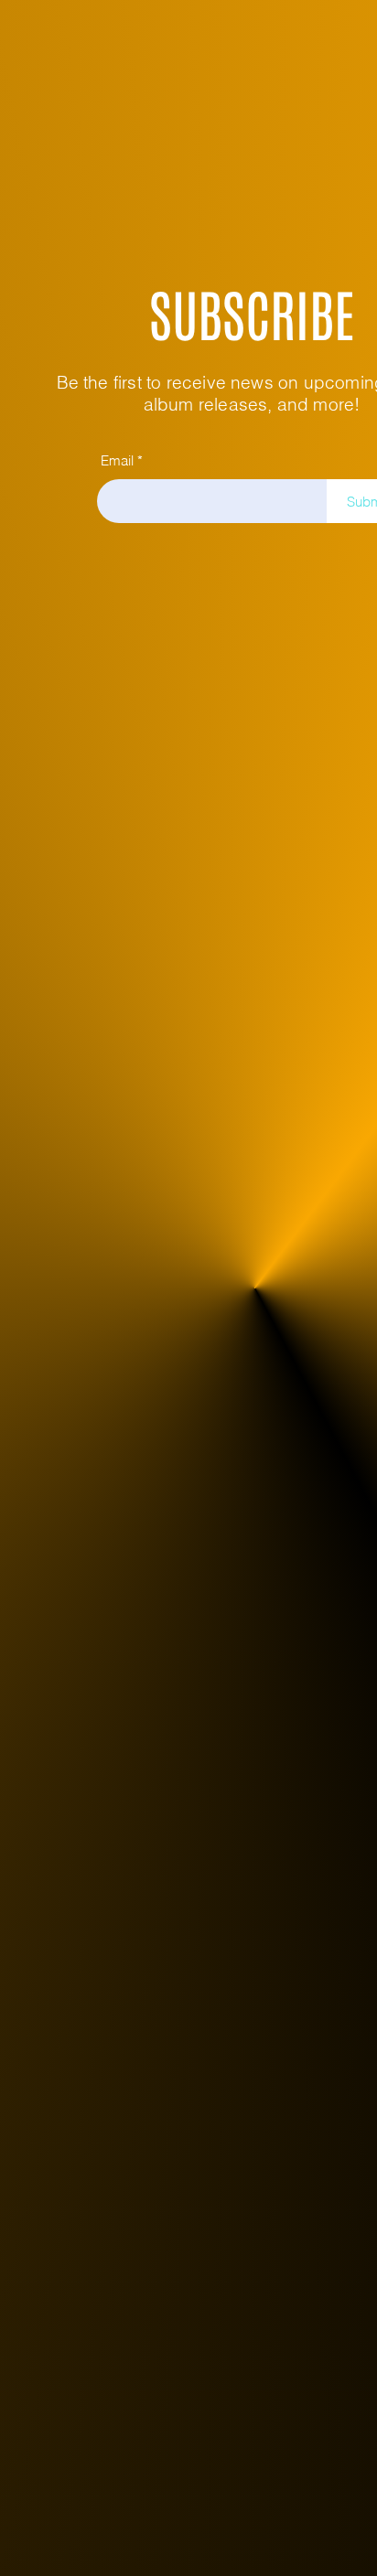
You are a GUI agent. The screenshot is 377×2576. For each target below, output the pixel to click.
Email (117, 460)
